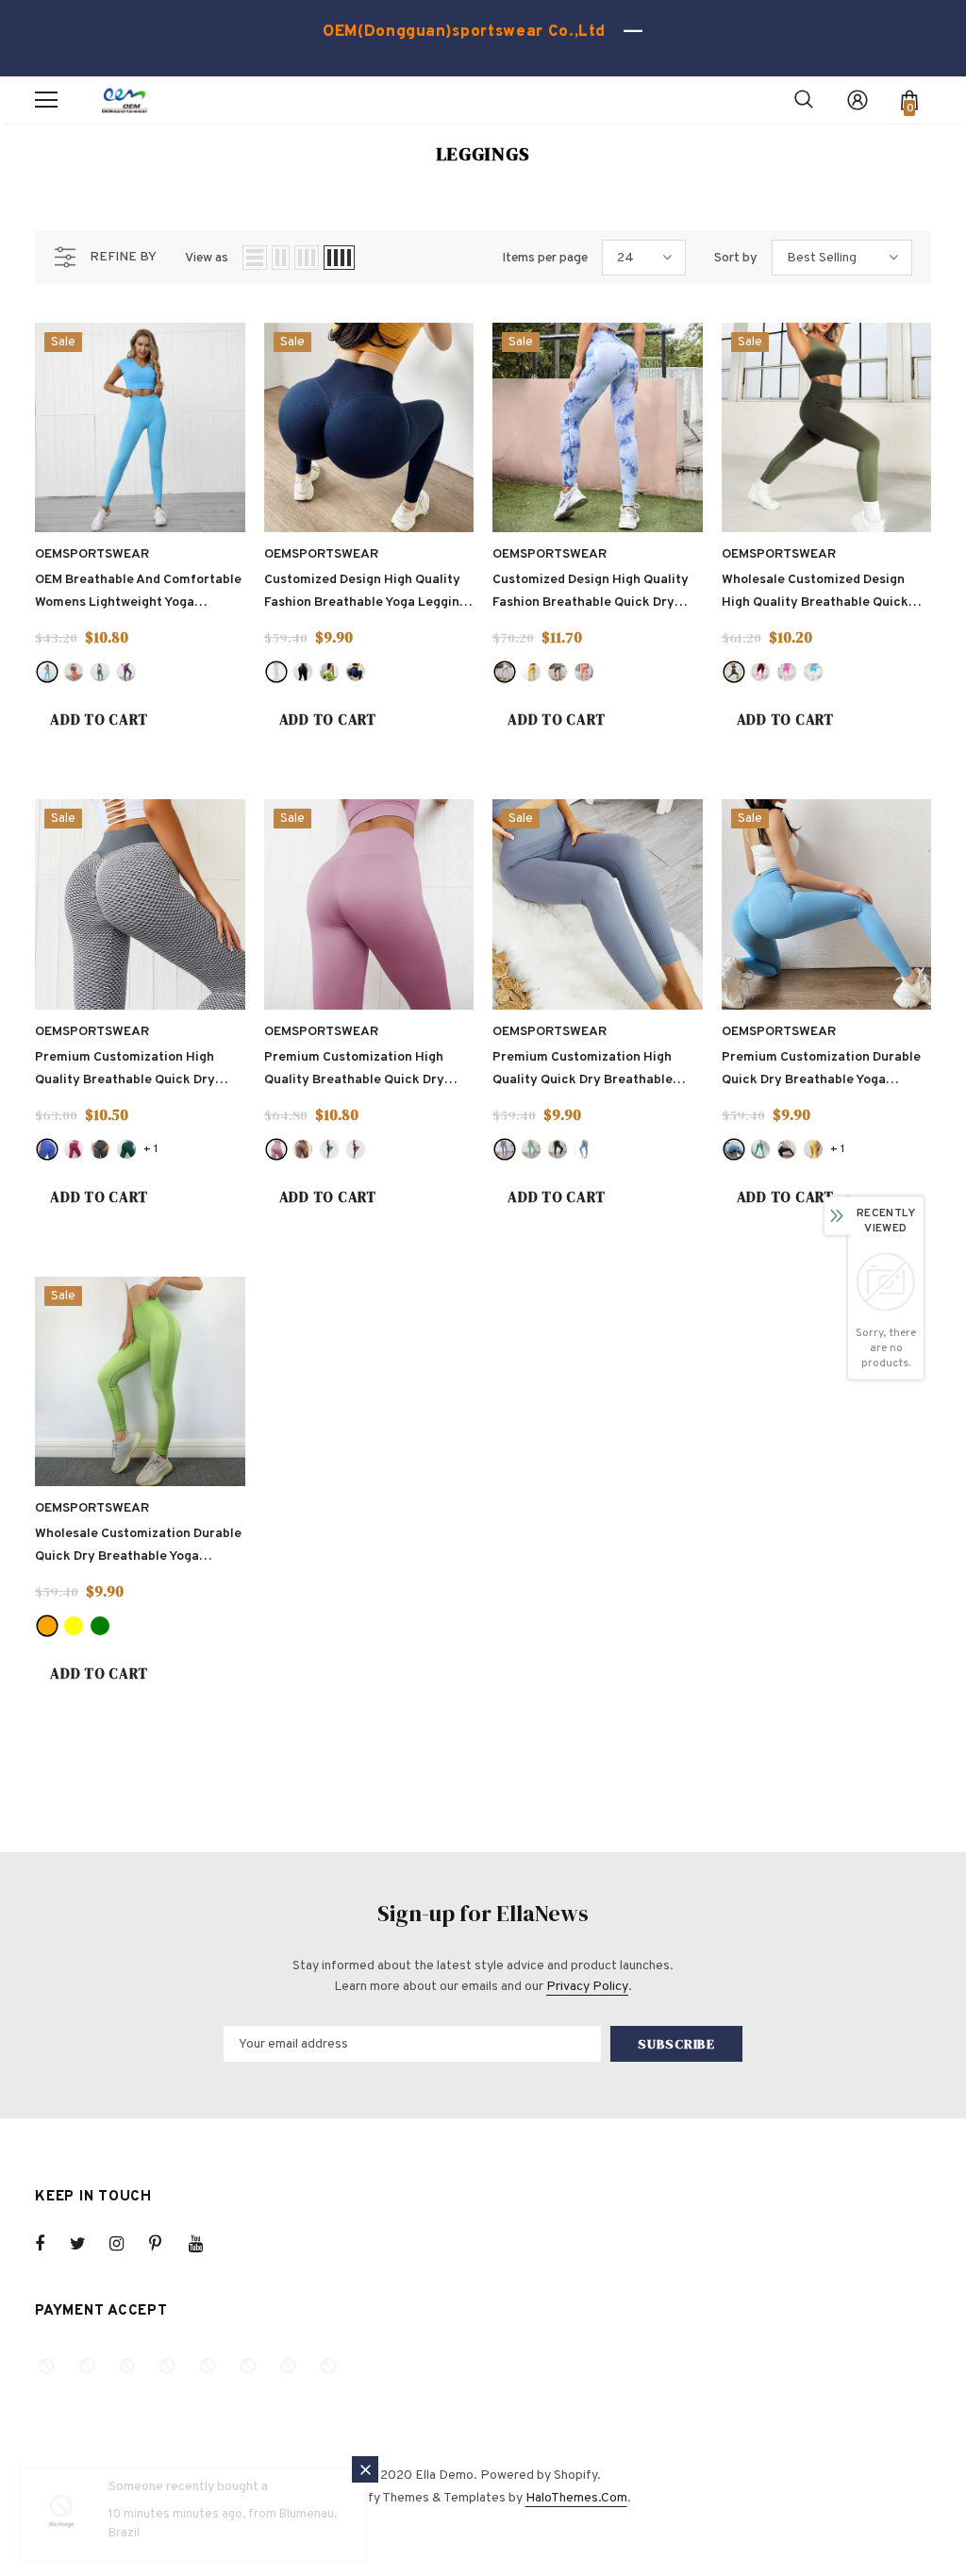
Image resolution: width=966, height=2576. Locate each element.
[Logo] (125, 100)
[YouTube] (206, 2244)
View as (207, 258)
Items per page (545, 258)
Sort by (736, 258)
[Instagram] (126, 2244)
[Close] (365, 2469)
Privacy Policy (587, 1987)
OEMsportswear (92, 554)
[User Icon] (858, 100)
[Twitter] (87, 2244)
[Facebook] (52, 2244)
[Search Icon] (804, 100)
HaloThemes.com (576, 2498)
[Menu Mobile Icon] (46, 100)
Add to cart (99, 719)
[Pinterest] (166, 2244)
